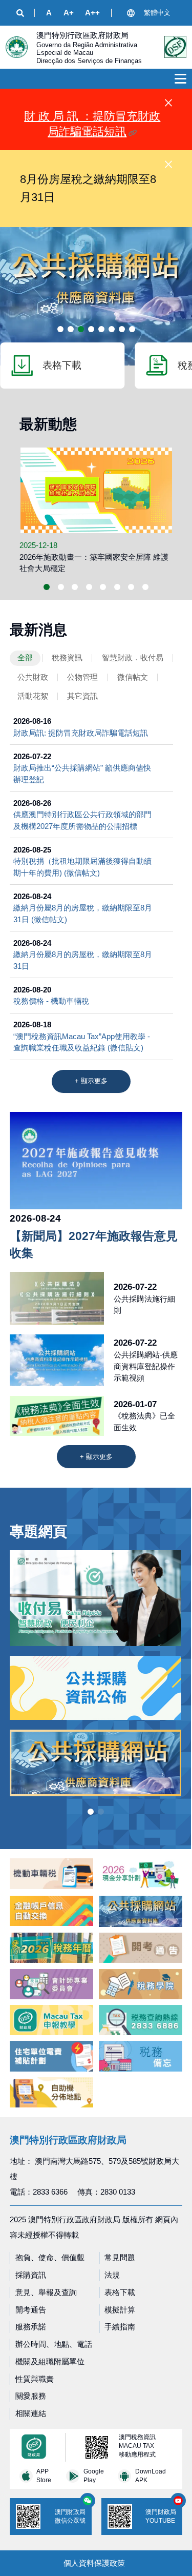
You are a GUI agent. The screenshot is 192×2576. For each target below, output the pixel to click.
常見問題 (120, 2257)
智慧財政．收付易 (133, 657)
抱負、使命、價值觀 (50, 2257)
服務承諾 (31, 2327)
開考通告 (31, 2310)
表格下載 (120, 2292)
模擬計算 (120, 2310)
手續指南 (120, 2327)
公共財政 (33, 677)
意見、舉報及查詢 (46, 2292)
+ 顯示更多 (91, 1081)
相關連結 (31, 2413)
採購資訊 (31, 2275)
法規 (112, 2275)
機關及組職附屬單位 (50, 2361)
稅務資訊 (67, 657)
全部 (25, 657)
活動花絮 (33, 696)
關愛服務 (31, 2396)
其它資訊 (82, 696)
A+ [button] (69, 13)
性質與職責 (35, 2379)
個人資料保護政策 (94, 2563)
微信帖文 (133, 677)
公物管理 (82, 677)
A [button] (49, 13)
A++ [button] (92, 13)
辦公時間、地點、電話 (54, 2344)
